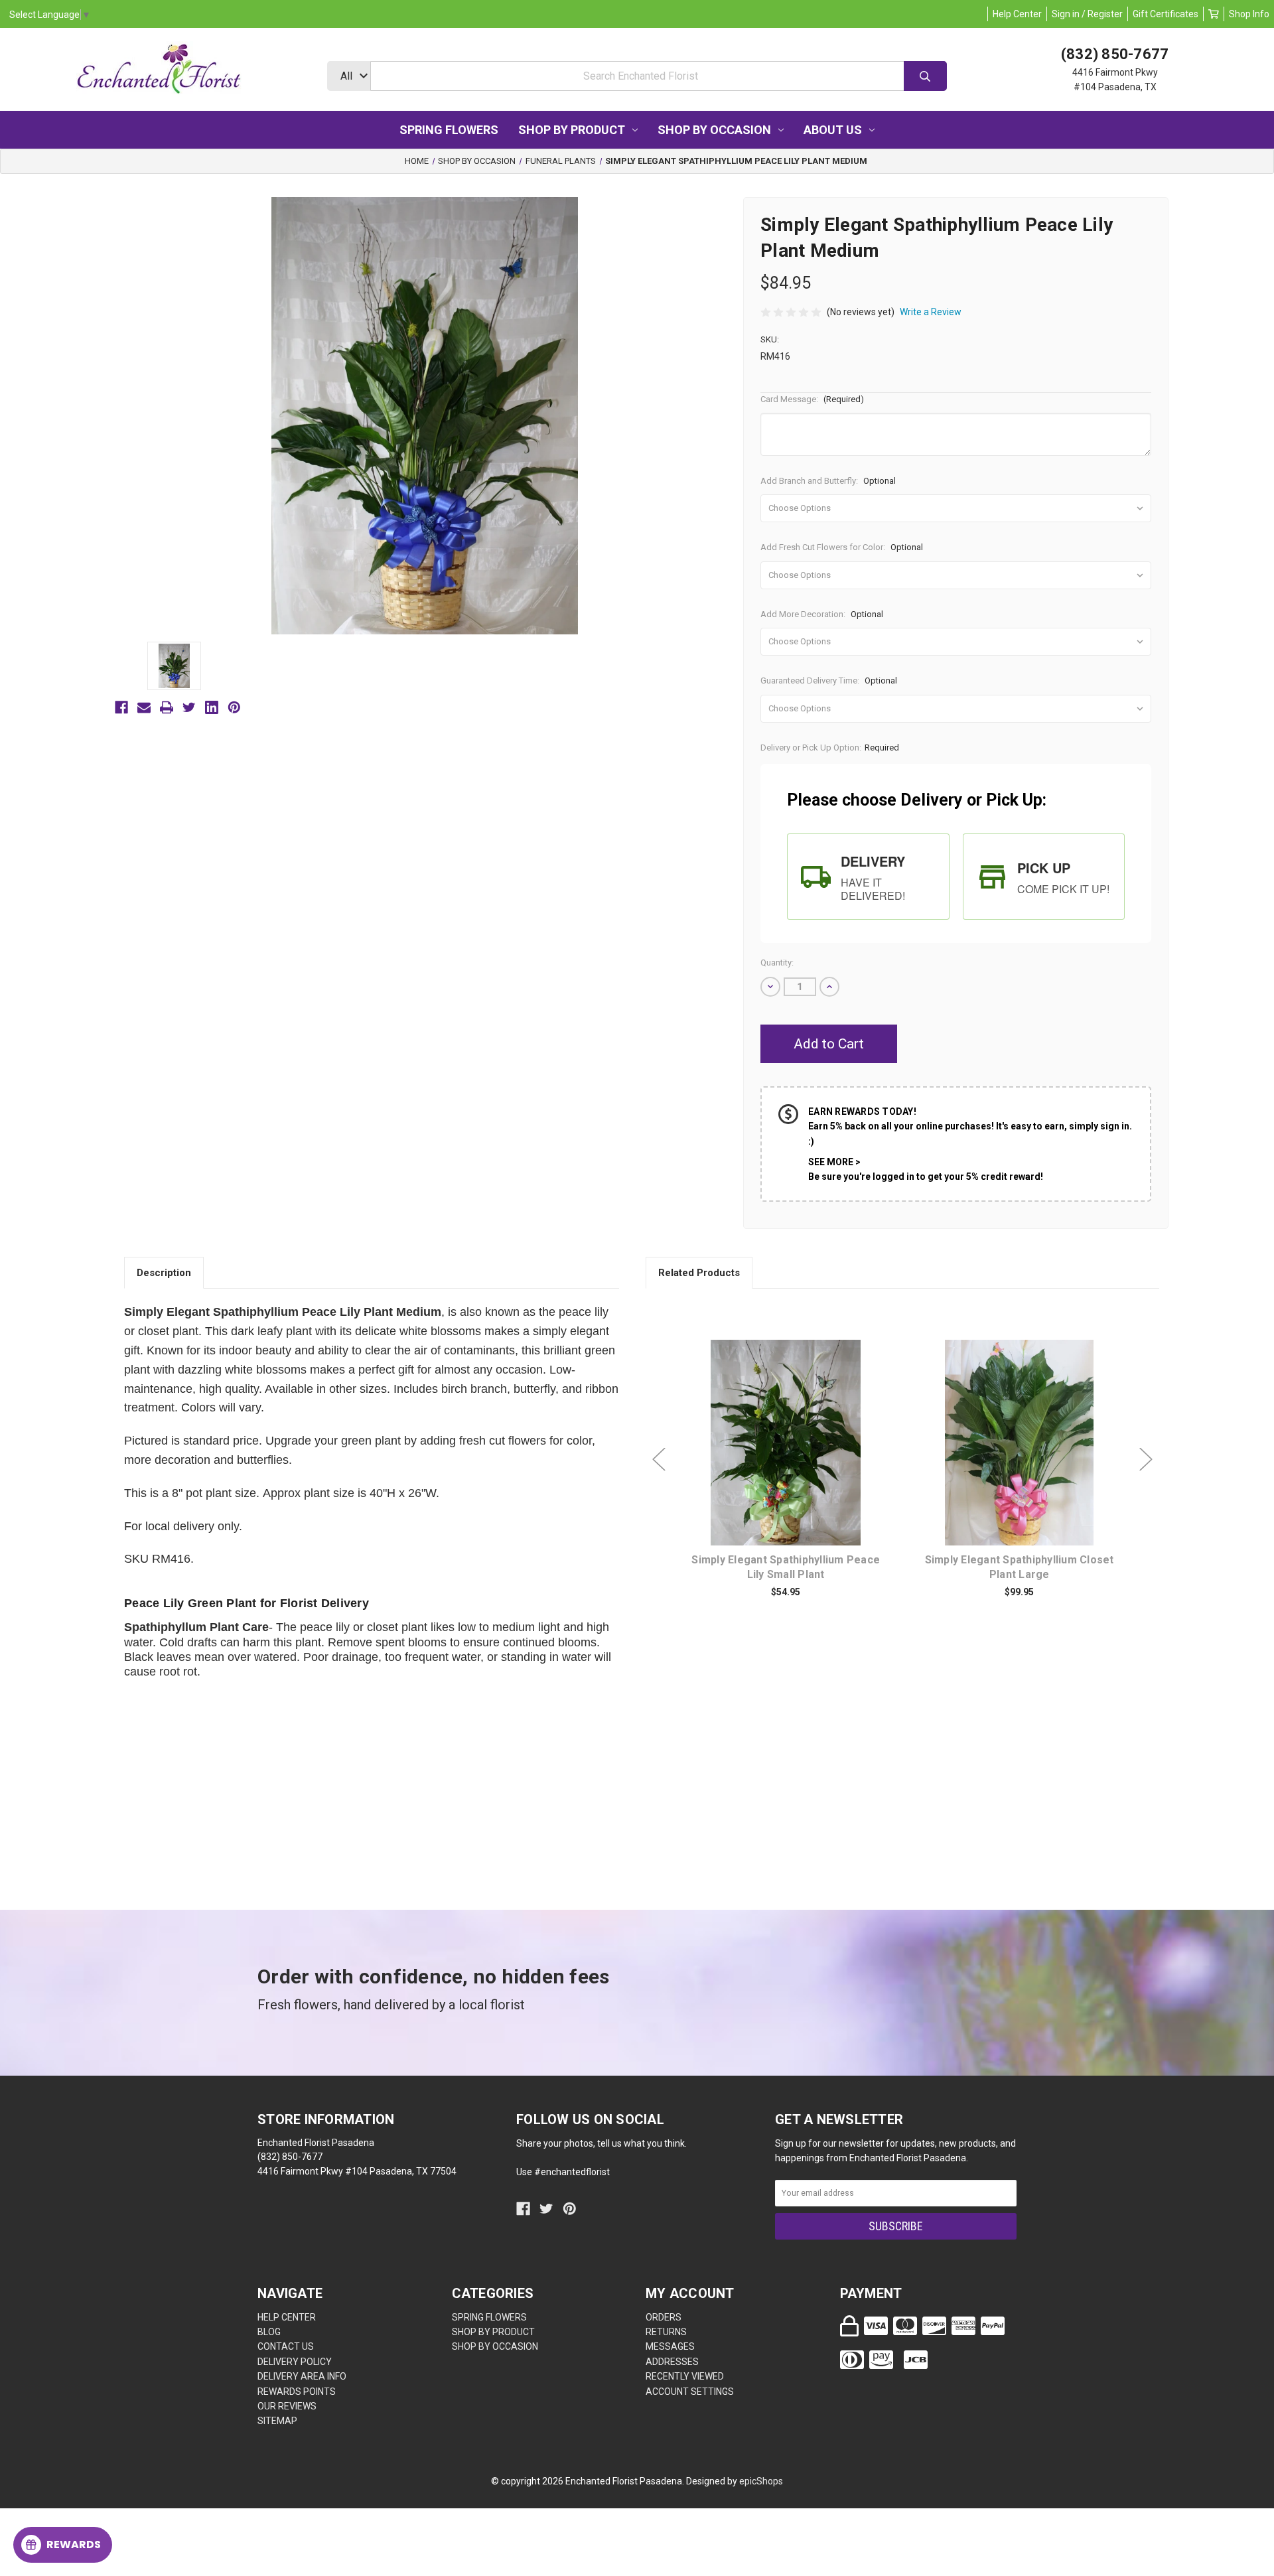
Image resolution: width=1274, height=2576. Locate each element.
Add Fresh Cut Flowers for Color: (842, 547)
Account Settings (690, 2392)
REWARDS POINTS (297, 2392)
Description (164, 1273)
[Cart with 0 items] (1214, 14)
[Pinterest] (234, 707)
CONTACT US (286, 2346)
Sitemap (277, 2421)
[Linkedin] (212, 707)
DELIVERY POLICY (295, 2362)
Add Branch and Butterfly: (828, 481)
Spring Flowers (449, 130)
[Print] (167, 707)
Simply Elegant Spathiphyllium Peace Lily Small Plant (786, 1567)
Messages (670, 2346)
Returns (666, 2332)
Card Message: (812, 399)
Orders (664, 2317)
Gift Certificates (1166, 14)
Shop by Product (572, 130)
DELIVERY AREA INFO (302, 2376)
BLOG (269, 2332)
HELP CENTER (287, 2317)
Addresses (672, 2362)
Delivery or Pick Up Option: (830, 748)
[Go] (925, 76)
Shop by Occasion (714, 130)
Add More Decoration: (822, 614)
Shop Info (1249, 14)
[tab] (868, 877)
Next (1146, 1460)
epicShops (761, 2481)
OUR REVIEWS (287, 2406)
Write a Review (931, 312)
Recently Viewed (685, 2376)
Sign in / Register (1087, 14)
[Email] (144, 707)
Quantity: (777, 963)
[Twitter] (189, 707)
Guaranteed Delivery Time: (829, 680)
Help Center (1017, 14)
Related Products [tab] (699, 1273)
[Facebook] (121, 707)
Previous (659, 1460)
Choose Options (794, 1463)
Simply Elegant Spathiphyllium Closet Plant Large (1020, 1567)
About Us (833, 130)
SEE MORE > (834, 1162)
